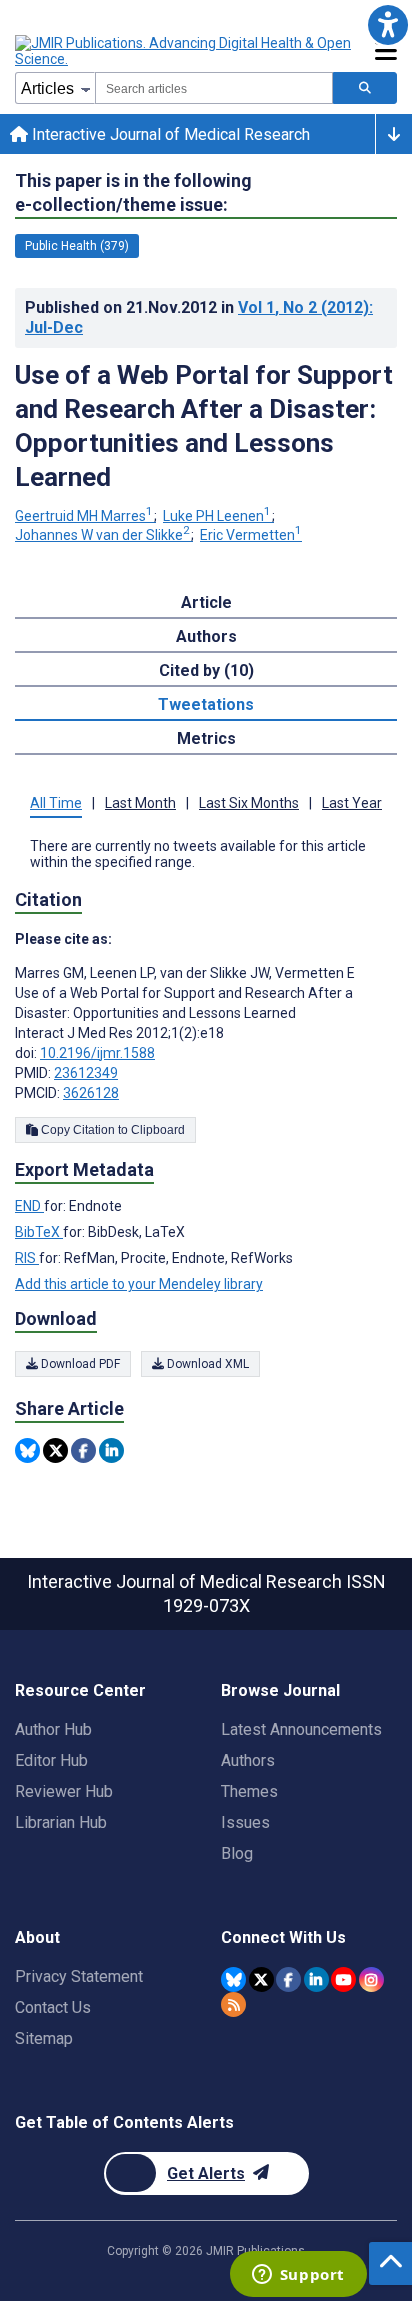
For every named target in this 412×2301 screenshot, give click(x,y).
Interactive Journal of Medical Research (169, 134)
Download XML (206, 1364)
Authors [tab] (206, 636)
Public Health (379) (77, 246)
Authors (248, 1760)
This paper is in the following (133, 192)
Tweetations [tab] (206, 704)
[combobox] (214, 88)
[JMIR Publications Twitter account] (261, 1979)
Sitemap (44, 2038)
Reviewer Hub (64, 1791)
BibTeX (39, 1232)
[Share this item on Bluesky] (27, 1450)
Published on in (199, 317)
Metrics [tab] (206, 738)
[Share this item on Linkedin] (111, 1450)
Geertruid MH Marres (84, 516)
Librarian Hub (61, 1822)
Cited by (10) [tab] (206, 670)
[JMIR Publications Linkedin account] (316, 1979)
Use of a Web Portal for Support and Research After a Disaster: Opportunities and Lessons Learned (204, 426)
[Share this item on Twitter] (55, 1450)
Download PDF (79, 1364)
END (29, 1206)
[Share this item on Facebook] (83, 1450)
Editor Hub (51, 1760)
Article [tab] (206, 602)
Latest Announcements (301, 1729)
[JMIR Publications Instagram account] (371, 1979)
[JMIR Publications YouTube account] (343, 1979)
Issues (245, 1822)
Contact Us (53, 2007)
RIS (27, 1258)
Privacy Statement (79, 1976)
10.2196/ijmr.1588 (97, 1053)
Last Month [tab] (140, 803)
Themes (249, 1791)
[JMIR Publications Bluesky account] (233, 1979)
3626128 (91, 1093)
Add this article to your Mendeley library (139, 1284)
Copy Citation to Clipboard (111, 1130)
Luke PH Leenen (217, 516)
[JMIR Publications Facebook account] (288, 1979)
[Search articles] (365, 88)
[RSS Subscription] (233, 2004)
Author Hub (53, 1729)
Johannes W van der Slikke (102, 535)
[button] (387, 24)
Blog (237, 1853)
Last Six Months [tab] (249, 803)
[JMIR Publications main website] (185, 51)
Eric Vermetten (251, 535)
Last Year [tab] (352, 803)
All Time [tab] (56, 803)
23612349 (86, 1073)
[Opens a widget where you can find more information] (298, 2276)
